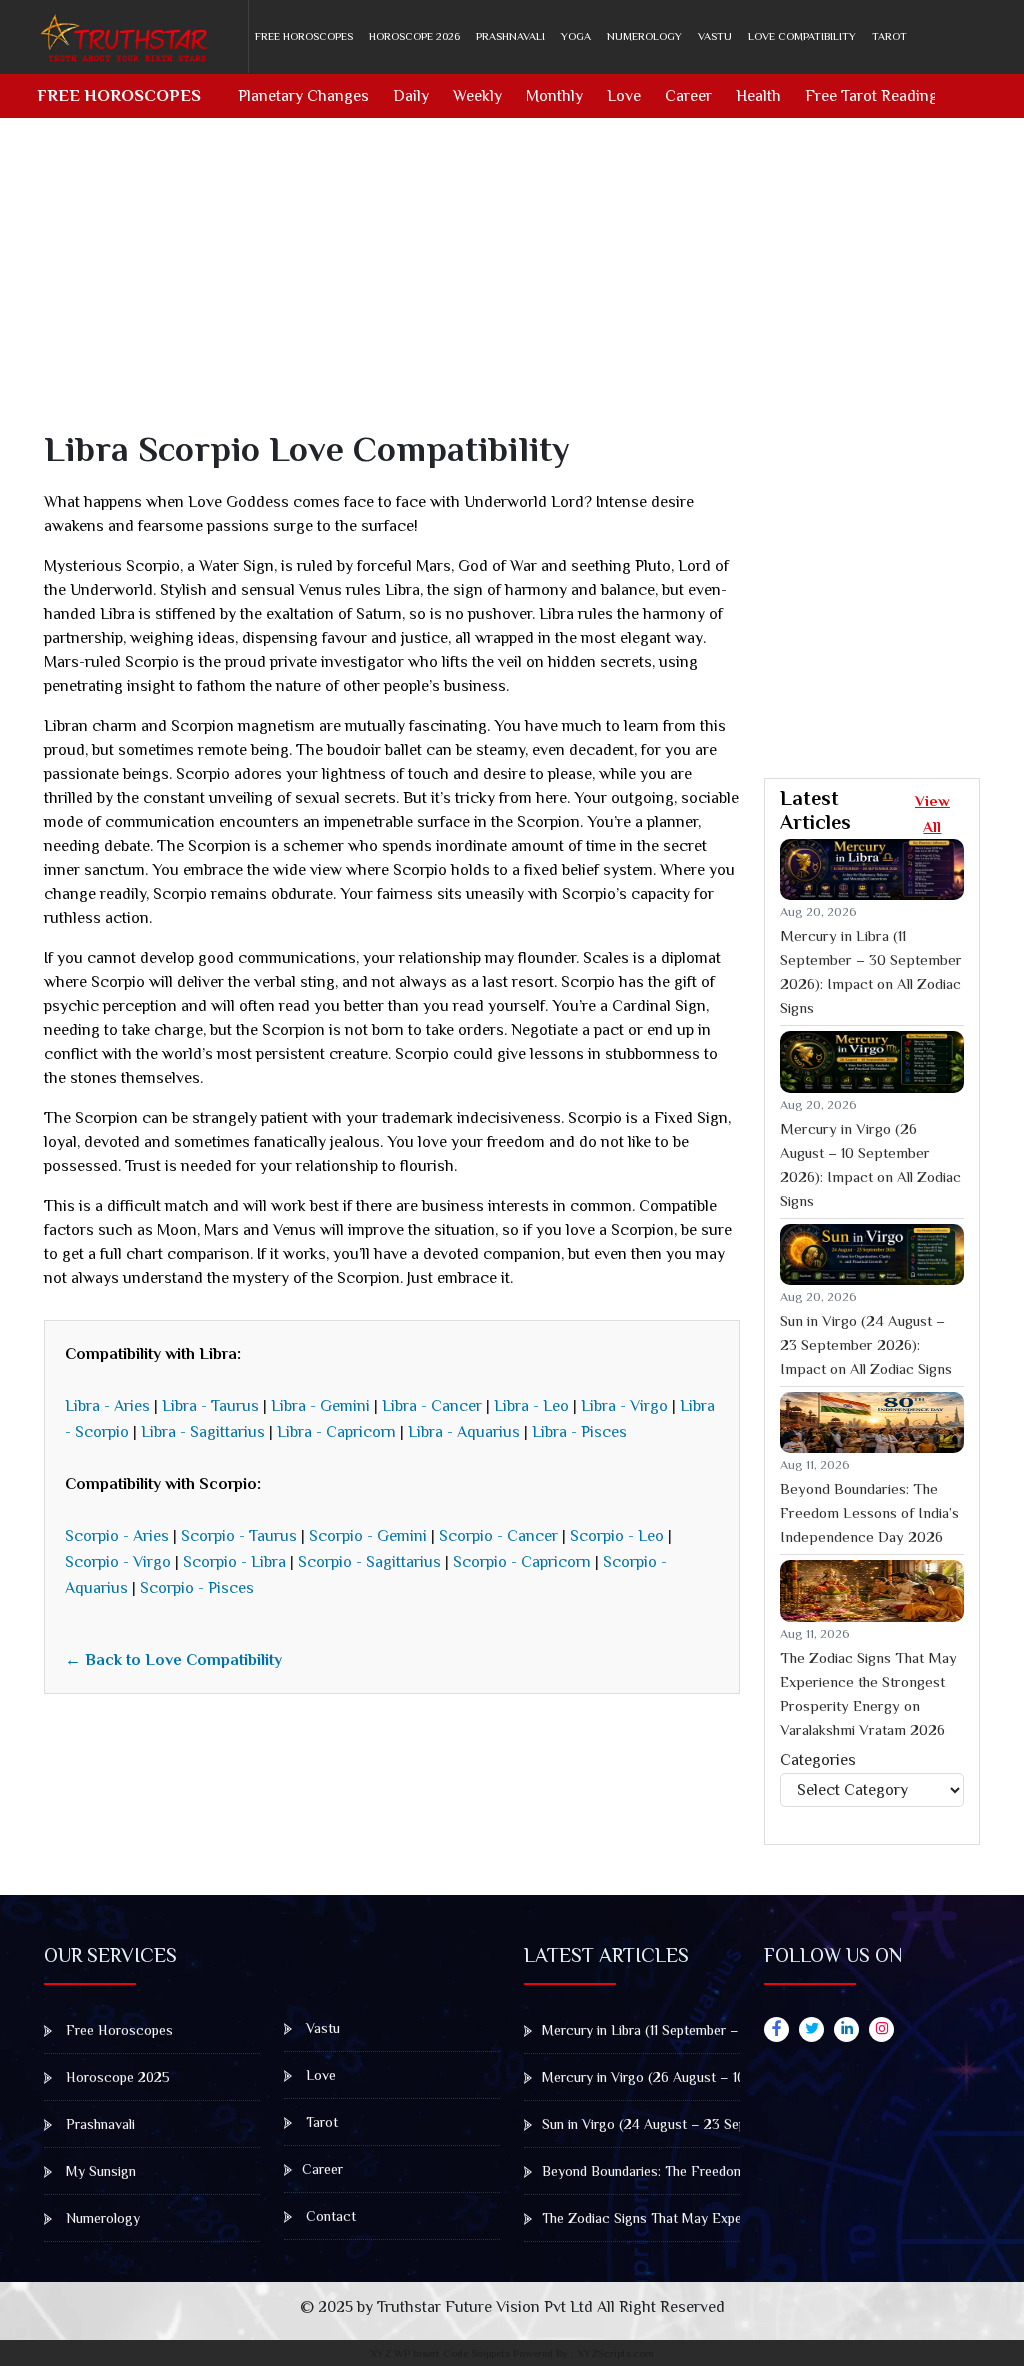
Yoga (576, 36)
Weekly (477, 96)
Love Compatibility (802, 36)
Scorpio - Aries (117, 1536)
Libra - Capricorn (336, 1432)
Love (624, 96)
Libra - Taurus (210, 1406)
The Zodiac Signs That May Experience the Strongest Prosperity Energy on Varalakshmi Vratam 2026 (868, 1693)
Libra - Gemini (320, 1406)
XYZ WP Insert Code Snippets (440, 2353)
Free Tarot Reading (871, 96)
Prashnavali (510, 36)
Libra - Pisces (579, 1432)
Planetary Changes (303, 96)
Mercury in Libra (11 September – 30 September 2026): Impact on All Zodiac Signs (871, 971)
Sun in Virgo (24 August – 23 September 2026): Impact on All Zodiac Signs (866, 1344)
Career (688, 96)
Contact (329, 2216)
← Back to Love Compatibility (173, 1660)
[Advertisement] (524, 288)
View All (932, 813)
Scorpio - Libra (234, 1562)
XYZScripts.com (615, 2353)
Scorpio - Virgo (118, 1562)
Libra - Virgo (624, 1406)
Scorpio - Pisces (197, 1588)
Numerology (644, 36)
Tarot (889, 36)
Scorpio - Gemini (368, 1536)
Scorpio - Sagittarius (369, 1562)
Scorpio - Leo (617, 1536)
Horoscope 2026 (414, 36)
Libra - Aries (107, 1406)
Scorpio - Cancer (498, 1536)
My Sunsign (99, 2171)
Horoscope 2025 (116, 2077)
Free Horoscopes (304, 36)
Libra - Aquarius (464, 1432)
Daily (411, 96)
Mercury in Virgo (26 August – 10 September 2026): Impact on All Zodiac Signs (870, 1164)
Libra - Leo (531, 1406)
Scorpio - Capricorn (522, 1562)
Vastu (715, 36)
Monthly (554, 96)
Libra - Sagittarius (203, 1432)
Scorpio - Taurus (239, 1536)
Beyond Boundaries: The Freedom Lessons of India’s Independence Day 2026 (869, 1512)
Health (758, 96)
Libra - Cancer (432, 1406)
